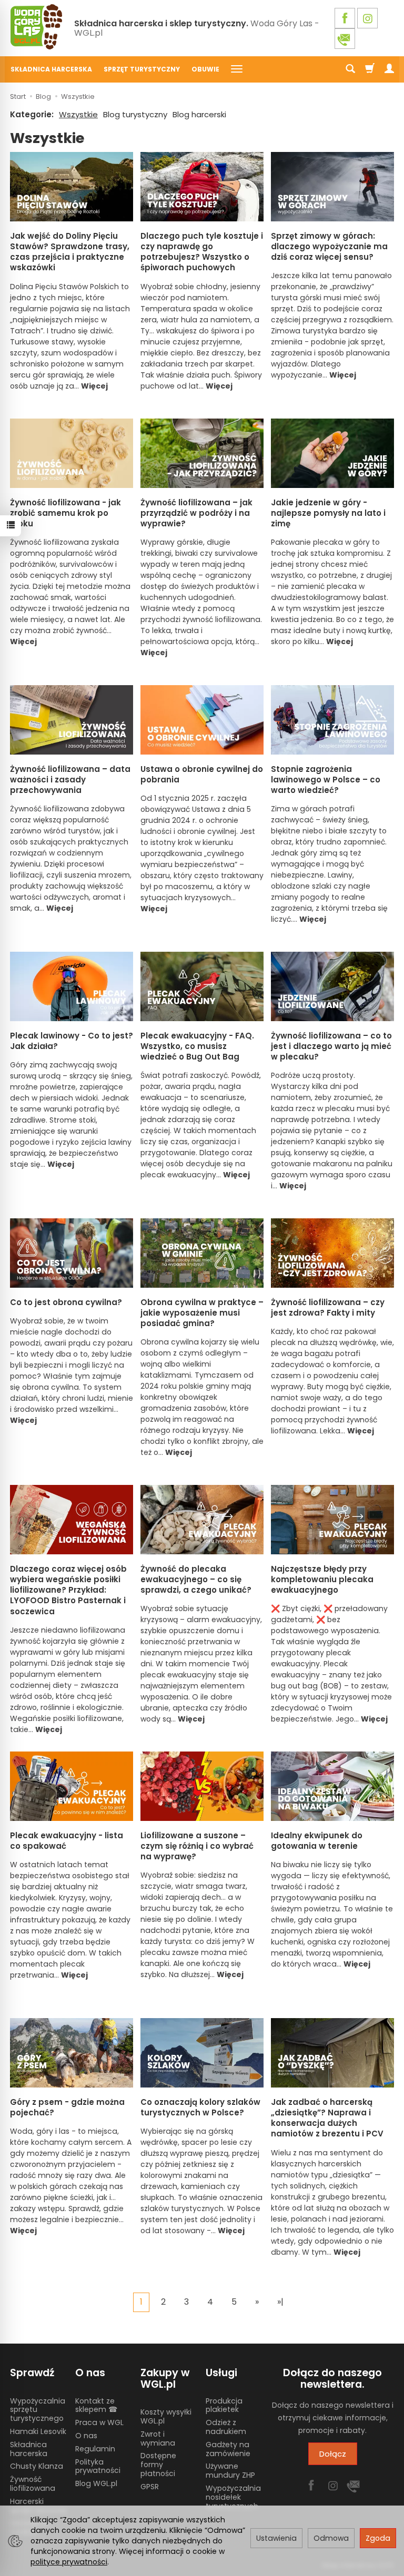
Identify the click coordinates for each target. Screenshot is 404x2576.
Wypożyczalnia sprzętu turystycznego (38, 2410)
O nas (86, 2436)
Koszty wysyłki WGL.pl (166, 2416)
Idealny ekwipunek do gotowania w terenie (317, 1841)
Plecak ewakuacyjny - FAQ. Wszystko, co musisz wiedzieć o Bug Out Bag (197, 1046)
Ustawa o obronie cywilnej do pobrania (202, 774)
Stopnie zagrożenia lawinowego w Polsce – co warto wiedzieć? (326, 780)
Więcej (94, 386)
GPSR (150, 2487)
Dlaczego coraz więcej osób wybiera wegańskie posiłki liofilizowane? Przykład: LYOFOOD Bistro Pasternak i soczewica (68, 1590)
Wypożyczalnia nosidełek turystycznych (233, 2497)
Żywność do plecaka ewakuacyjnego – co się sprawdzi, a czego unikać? (196, 1580)
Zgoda (378, 2538)
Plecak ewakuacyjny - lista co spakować (67, 1841)
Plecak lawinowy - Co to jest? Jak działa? (72, 1041)
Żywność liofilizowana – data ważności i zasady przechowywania (70, 780)
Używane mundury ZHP (230, 2471)
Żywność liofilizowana (33, 2484)
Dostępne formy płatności (158, 2465)
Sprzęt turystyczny (142, 69)
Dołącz (333, 2454)
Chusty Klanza (37, 2466)
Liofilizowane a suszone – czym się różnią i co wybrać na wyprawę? (197, 1846)
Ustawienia (276, 2538)
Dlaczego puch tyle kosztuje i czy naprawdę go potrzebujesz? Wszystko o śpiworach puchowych (202, 252)
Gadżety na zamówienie (228, 2449)
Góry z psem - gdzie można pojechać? (67, 2107)
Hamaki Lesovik (38, 2431)
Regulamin (95, 2449)
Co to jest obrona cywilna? (66, 1302)
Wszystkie (78, 114)
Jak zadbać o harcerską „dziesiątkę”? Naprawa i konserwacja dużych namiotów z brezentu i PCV (327, 2118)
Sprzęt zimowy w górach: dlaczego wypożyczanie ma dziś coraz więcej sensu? (329, 247)
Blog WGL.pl (96, 2483)
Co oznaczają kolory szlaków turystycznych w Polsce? (200, 2107)
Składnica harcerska (51, 69)
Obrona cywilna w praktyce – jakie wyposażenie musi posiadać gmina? (202, 1313)
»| (280, 2302)
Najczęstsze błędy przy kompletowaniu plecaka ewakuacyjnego (322, 1580)
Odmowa (331, 2538)
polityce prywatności (69, 2562)
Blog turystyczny (135, 114)
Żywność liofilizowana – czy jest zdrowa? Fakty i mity (328, 1307)
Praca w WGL (99, 2422)
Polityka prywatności (98, 2466)
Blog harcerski (199, 114)
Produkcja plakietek (224, 2405)
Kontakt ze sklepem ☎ (96, 2405)
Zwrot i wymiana (158, 2438)
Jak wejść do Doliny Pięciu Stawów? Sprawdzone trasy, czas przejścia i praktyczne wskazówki (70, 252)
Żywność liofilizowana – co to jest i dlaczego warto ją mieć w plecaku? (331, 1046)
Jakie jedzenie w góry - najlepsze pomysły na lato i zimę (328, 513)
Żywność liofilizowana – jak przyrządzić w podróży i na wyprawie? (196, 513)
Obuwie (205, 69)
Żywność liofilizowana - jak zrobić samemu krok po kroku (65, 513)
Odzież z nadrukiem (226, 2427)
